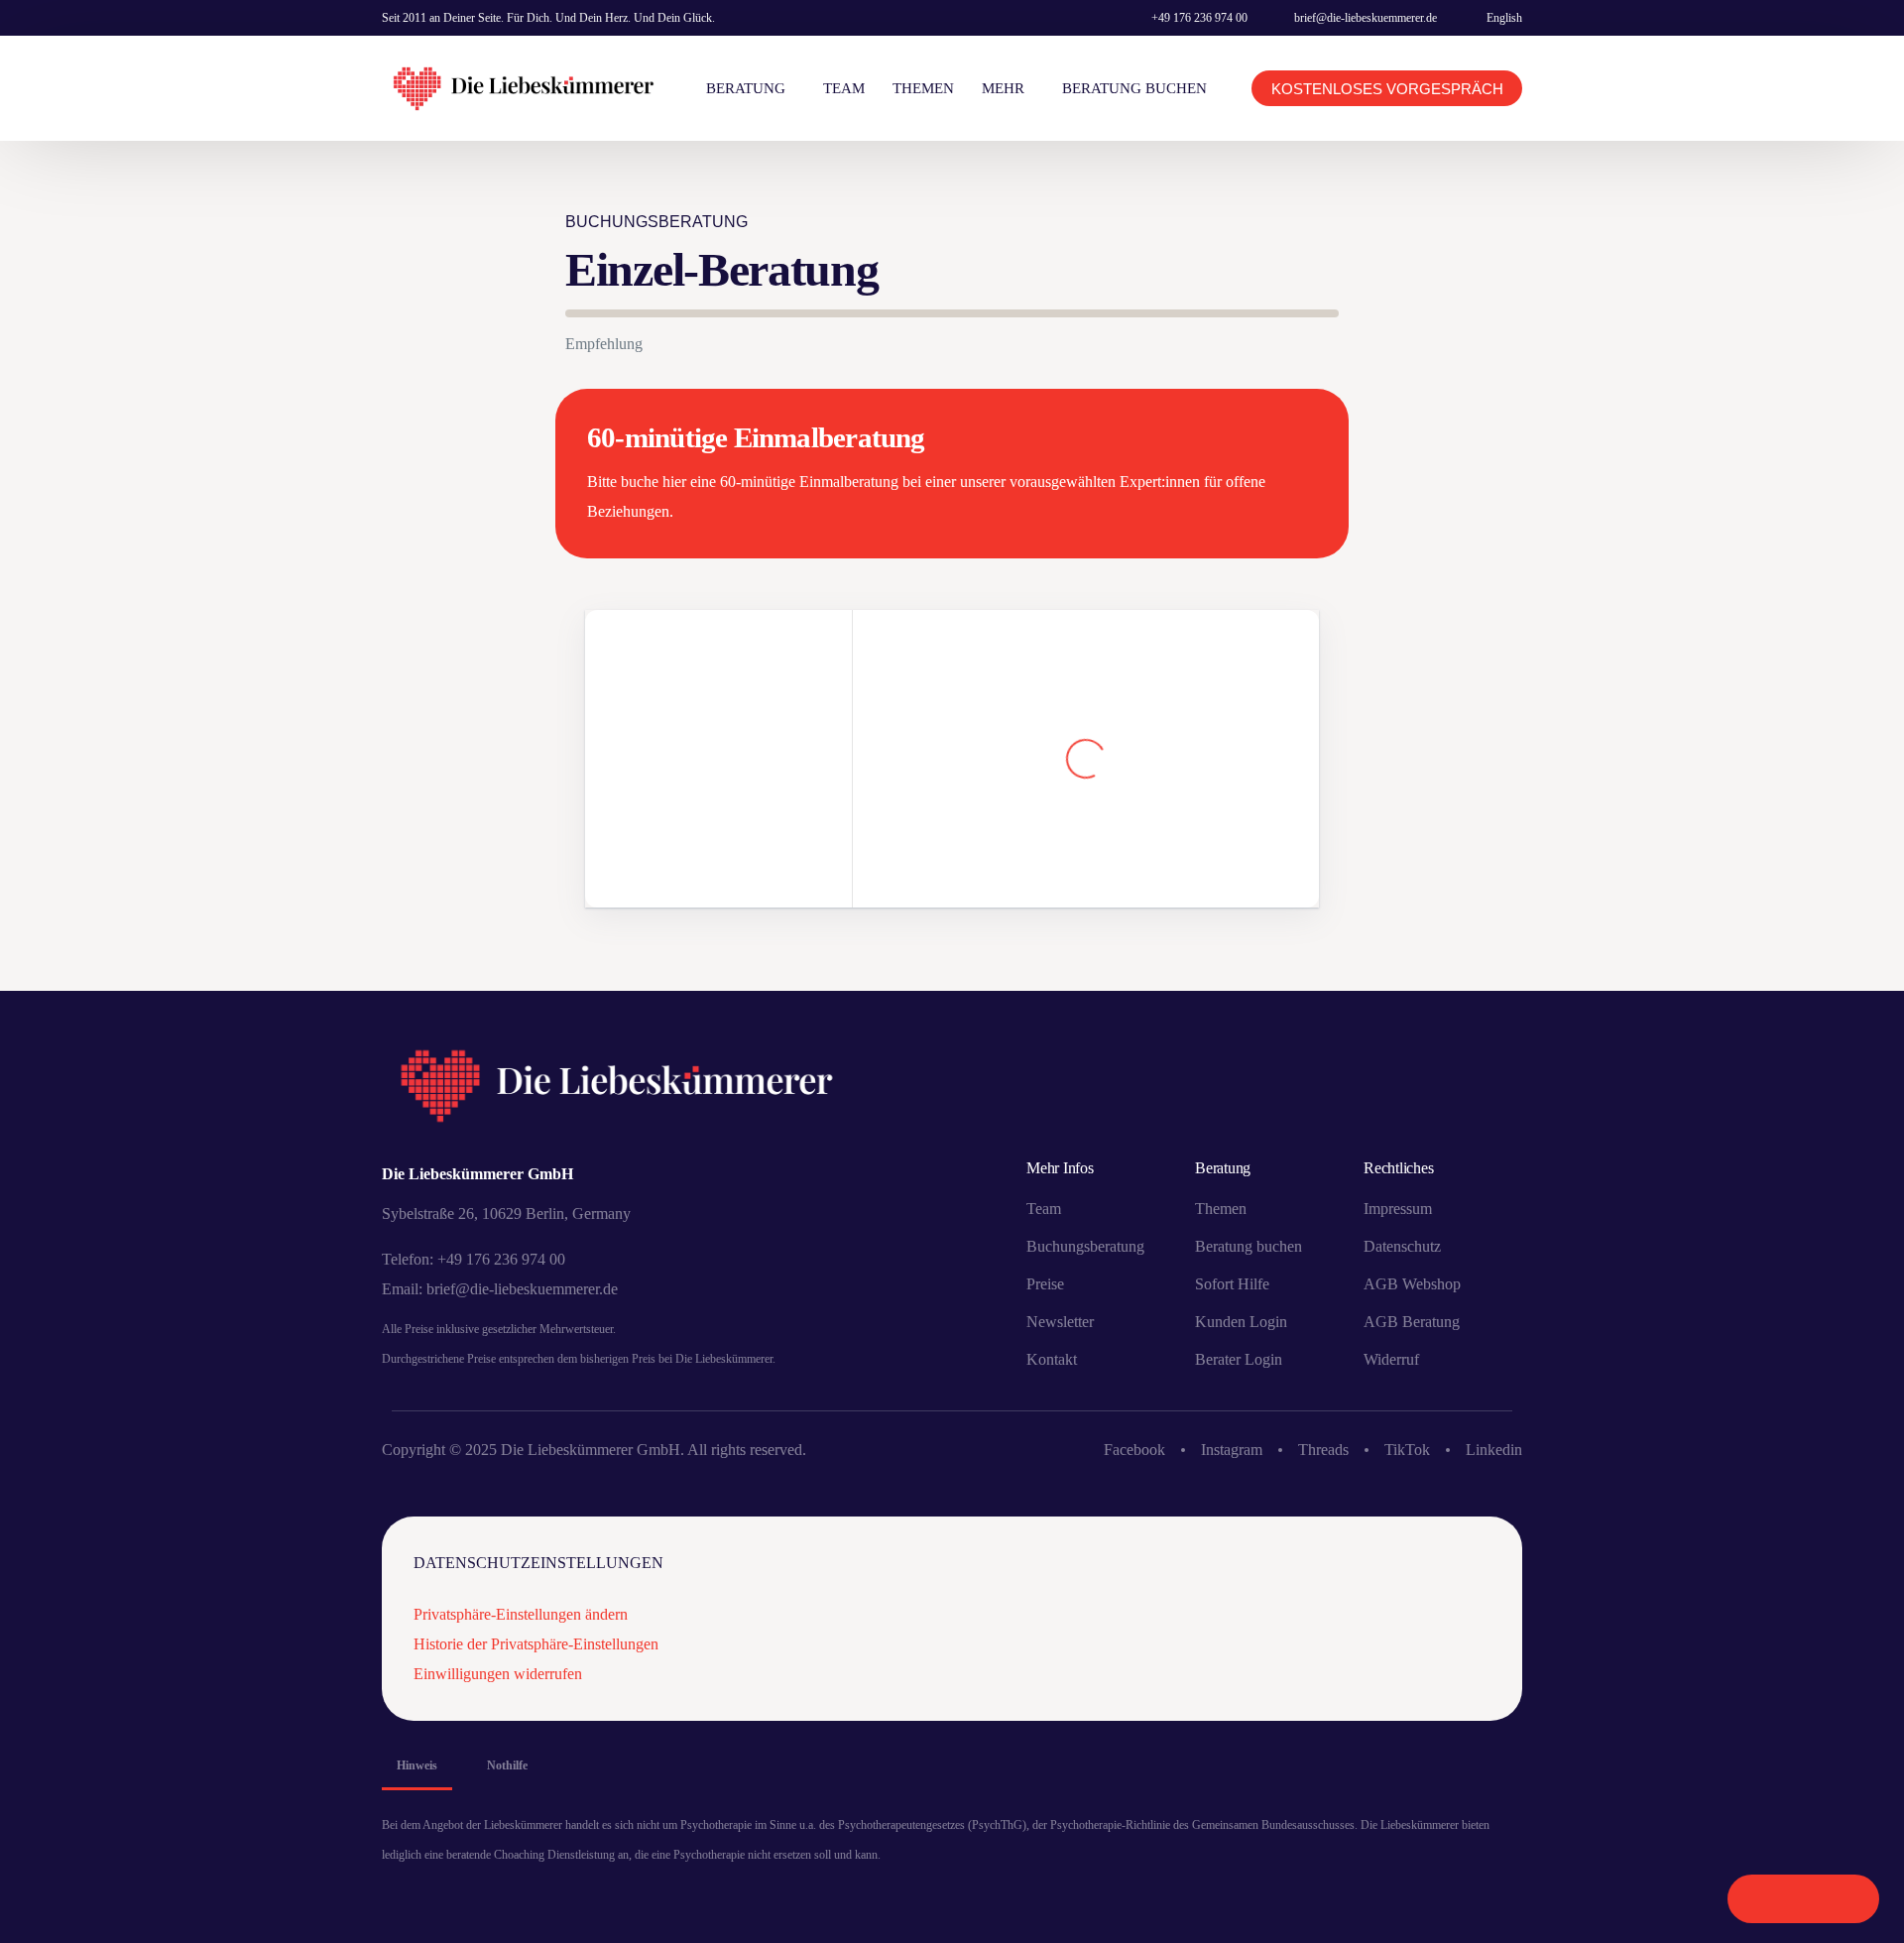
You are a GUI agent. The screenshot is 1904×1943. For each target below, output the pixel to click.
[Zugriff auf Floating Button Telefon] (1761, 1899)
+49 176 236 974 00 (1199, 18)
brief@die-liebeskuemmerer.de (1366, 18)
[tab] (417, 1765)
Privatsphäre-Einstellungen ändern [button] (521, 1614)
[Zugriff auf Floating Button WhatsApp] (1803, 1899)
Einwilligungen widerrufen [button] (498, 1674)
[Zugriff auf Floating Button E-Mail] (1846, 1899)
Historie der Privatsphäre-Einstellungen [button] (536, 1644)
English (1504, 18)
